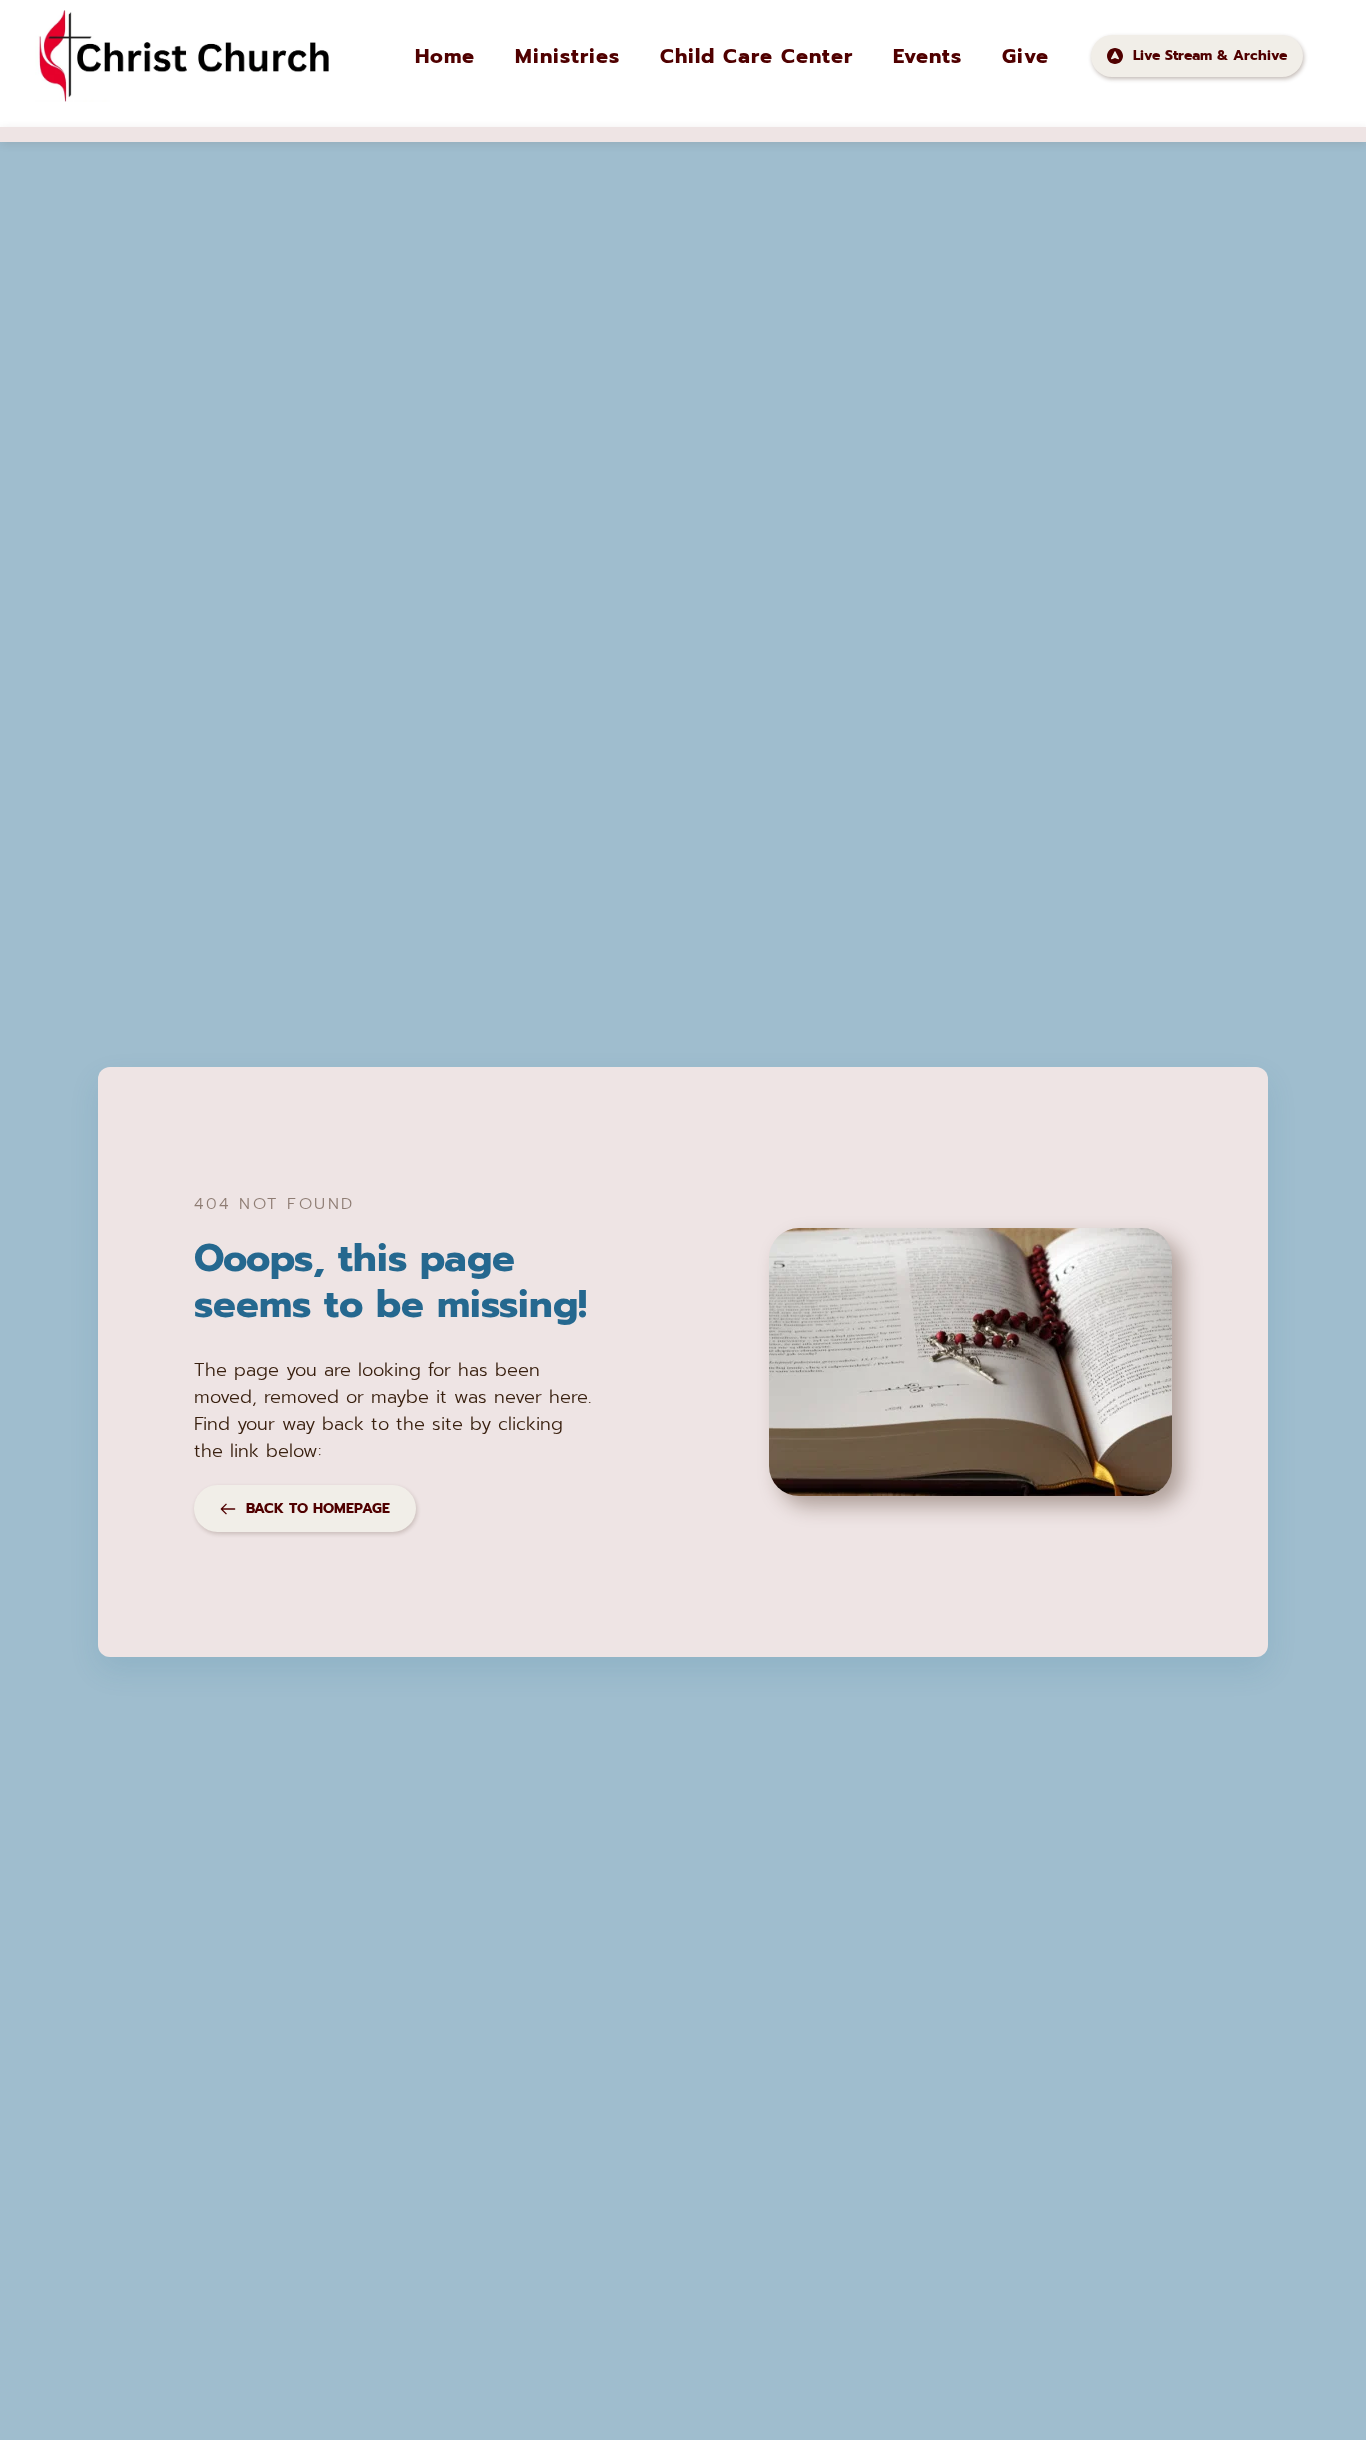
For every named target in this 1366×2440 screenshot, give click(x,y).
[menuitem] (445, 56)
